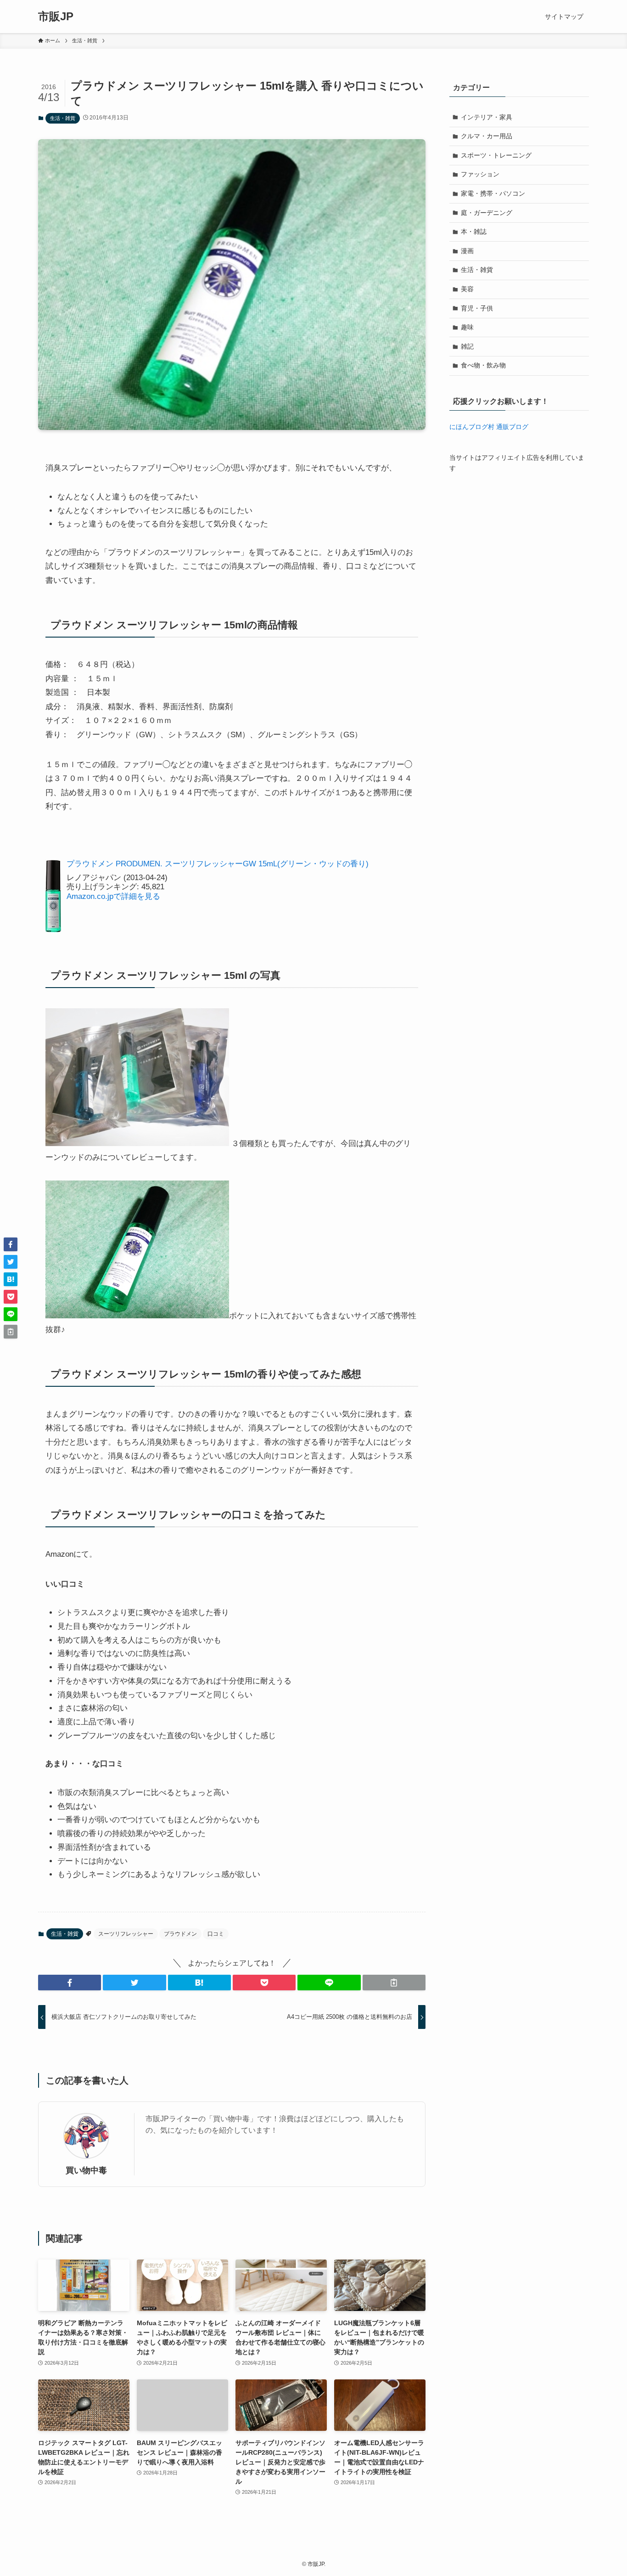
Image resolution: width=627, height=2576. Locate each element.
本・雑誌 (474, 232)
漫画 (467, 251)
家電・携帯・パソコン (493, 193)
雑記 (467, 346)
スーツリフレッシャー (126, 1934)
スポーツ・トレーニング (496, 155)
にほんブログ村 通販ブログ (489, 427)
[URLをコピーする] (394, 1983)
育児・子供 (477, 308)
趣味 (467, 327)
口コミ (216, 1934)
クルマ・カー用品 (487, 136)
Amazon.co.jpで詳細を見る (113, 896)
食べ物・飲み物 (483, 365)
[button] (70, 1983)
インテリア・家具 (487, 117)
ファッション (480, 174)
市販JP (56, 17)
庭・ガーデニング (487, 213)
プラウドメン (180, 1934)
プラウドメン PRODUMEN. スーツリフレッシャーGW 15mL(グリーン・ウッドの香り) (218, 864)
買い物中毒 (86, 2170)
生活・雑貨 (63, 118)
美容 (467, 289)
